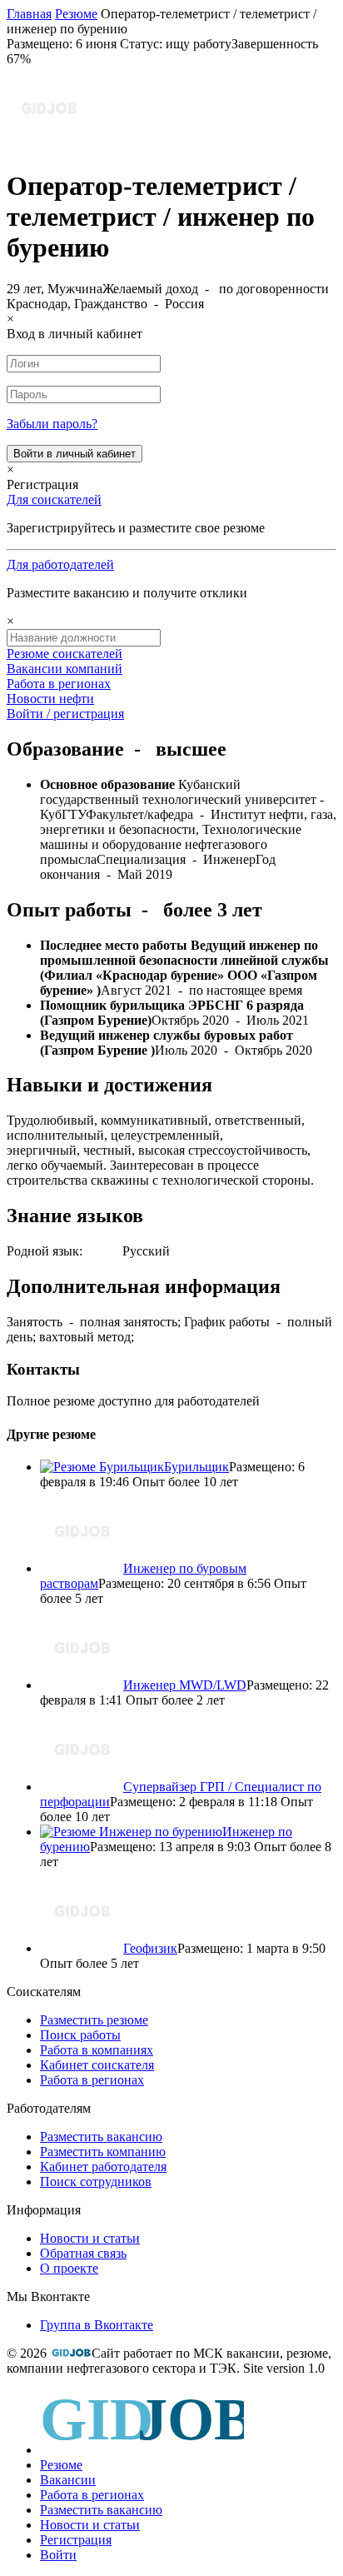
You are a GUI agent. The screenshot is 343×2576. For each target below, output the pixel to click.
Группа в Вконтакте (97, 2325)
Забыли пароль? (52, 424)
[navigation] (171, 2476)
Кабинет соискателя (97, 2065)
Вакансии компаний (65, 669)
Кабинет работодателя (103, 2167)
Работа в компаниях (97, 2050)
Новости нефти (50, 699)
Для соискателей (54, 499)
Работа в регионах (59, 684)
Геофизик (150, 1948)
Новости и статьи (90, 2238)
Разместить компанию (103, 2152)
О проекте (69, 2268)
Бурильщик (196, 1467)
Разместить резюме (94, 2020)
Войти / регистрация (65, 714)
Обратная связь (83, 2253)
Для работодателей (60, 564)
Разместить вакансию (101, 2137)
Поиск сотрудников (96, 2182)
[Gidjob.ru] (71, 2353)
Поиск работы (80, 2035)
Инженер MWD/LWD (185, 1685)
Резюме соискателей (65, 654)
